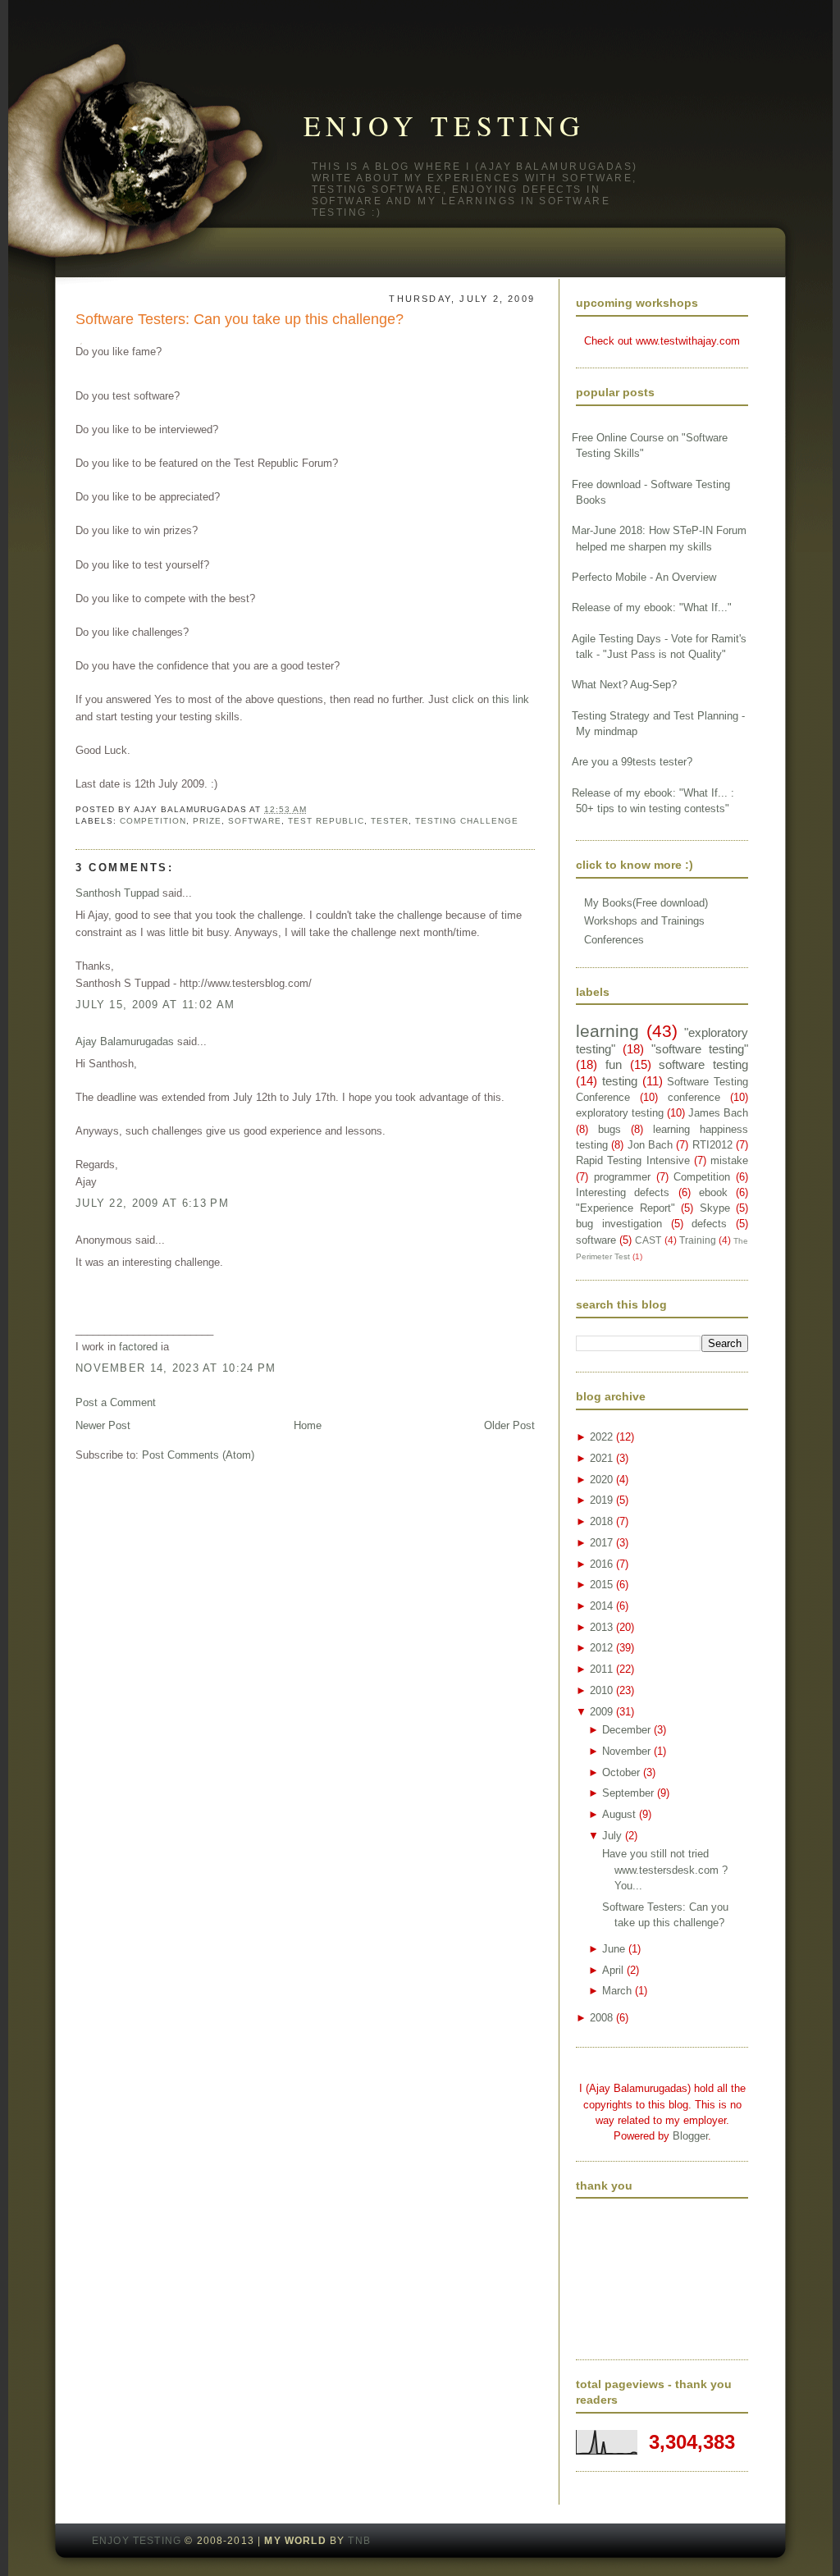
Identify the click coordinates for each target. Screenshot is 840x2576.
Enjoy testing (445, 126)
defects (709, 1224)
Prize (207, 821)
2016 (601, 1564)
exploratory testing (620, 1113)
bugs (609, 1129)
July (612, 1836)
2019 (601, 1500)
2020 (601, 1480)
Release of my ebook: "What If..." (652, 607)
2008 (601, 2018)
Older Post (509, 1425)
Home (308, 1425)
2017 (601, 1543)
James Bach (718, 1113)
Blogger (690, 2136)
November (626, 1751)
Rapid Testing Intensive (633, 1160)
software (255, 821)
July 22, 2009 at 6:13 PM (152, 1203)
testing (620, 1081)
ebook (713, 1192)
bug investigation (619, 1224)
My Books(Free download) (646, 903)
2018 (601, 1521)
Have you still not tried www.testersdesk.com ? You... (665, 1870)
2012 (601, 1648)
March (617, 1991)
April (613, 1970)
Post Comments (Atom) (198, 1455)
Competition (153, 821)
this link (511, 699)
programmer (622, 1177)
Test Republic (326, 821)
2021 (601, 1458)
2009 (601, 1712)
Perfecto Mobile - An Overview (644, 577)
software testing (703, 1064)
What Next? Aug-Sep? (624, 685)
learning (607, 1031)
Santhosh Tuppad (117, 893)
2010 (601, 1690)
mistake (729, 1160)
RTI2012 (712, 1145)
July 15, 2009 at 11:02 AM (155, 1005)
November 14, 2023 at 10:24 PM (176, 1368)
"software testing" (700, 1049)
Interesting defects (623, 1192)
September (628, 1793)
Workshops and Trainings (644, 921)
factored (138, 1347)
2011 (601, 1669)
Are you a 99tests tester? (632, 762)
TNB (359, 2541)
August (619, 1814)
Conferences (614, 940)
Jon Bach (650, 1145)
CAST (648, 1240)
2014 (601, 1606)
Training (698, 1240)
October (621, 1772)
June (614, 1949)
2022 (601, 1437)
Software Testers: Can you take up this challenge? (240, 319)
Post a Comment (116, 1402)
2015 (601, 1585)
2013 (601, 1627)
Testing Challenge (467, 821)
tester (390, 821)
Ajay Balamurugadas (125, 1041)
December (626, 1730)
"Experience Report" (625, 1208)
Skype (715, 1208)
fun (614, 1064)
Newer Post (103, 1425)
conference (694, 1097)
